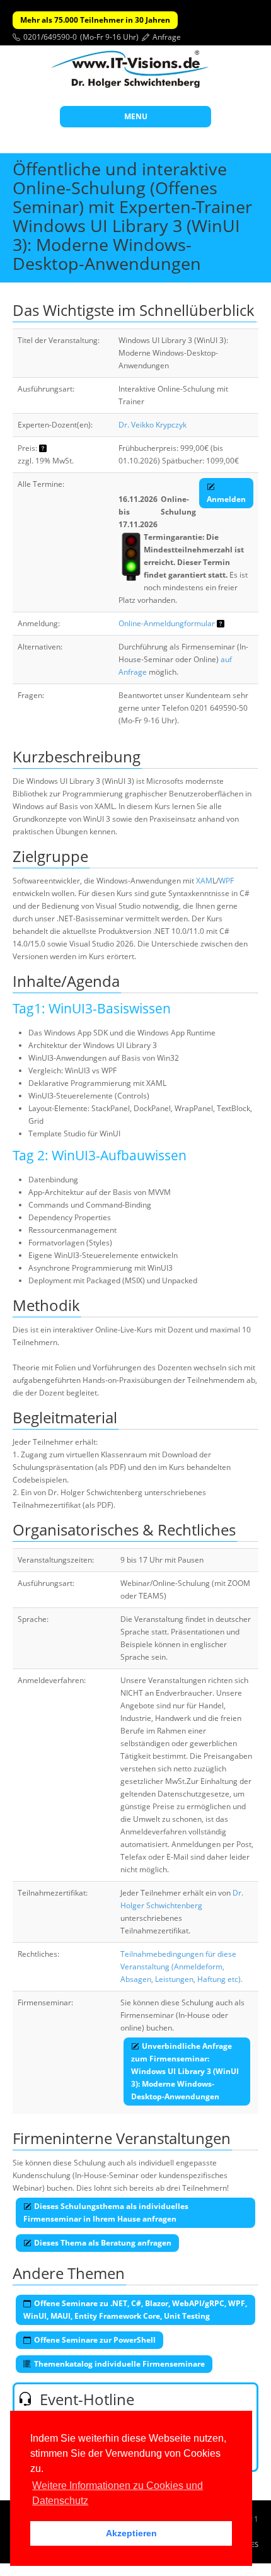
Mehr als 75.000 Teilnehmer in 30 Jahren (95, 20)
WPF (226, 881)
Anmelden (226, 499)
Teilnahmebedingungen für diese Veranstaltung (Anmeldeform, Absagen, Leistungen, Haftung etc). (182, 1967)
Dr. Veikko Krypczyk (153, 425)
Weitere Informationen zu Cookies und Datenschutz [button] (118, 2493)
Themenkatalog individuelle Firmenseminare (119, 2364)
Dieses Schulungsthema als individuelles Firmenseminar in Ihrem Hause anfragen (106, 2212)
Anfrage (167, 37)
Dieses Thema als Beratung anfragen (103, 2243)
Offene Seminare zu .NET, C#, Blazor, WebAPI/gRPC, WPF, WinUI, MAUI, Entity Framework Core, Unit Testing (135, 2310)
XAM (204, 881)
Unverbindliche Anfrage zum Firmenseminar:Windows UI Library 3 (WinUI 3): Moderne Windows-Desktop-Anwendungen (185, 2071)
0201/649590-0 (50, 37)
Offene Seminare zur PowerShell (95, 2340)
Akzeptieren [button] (131, 2533)
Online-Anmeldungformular (167, 623)
